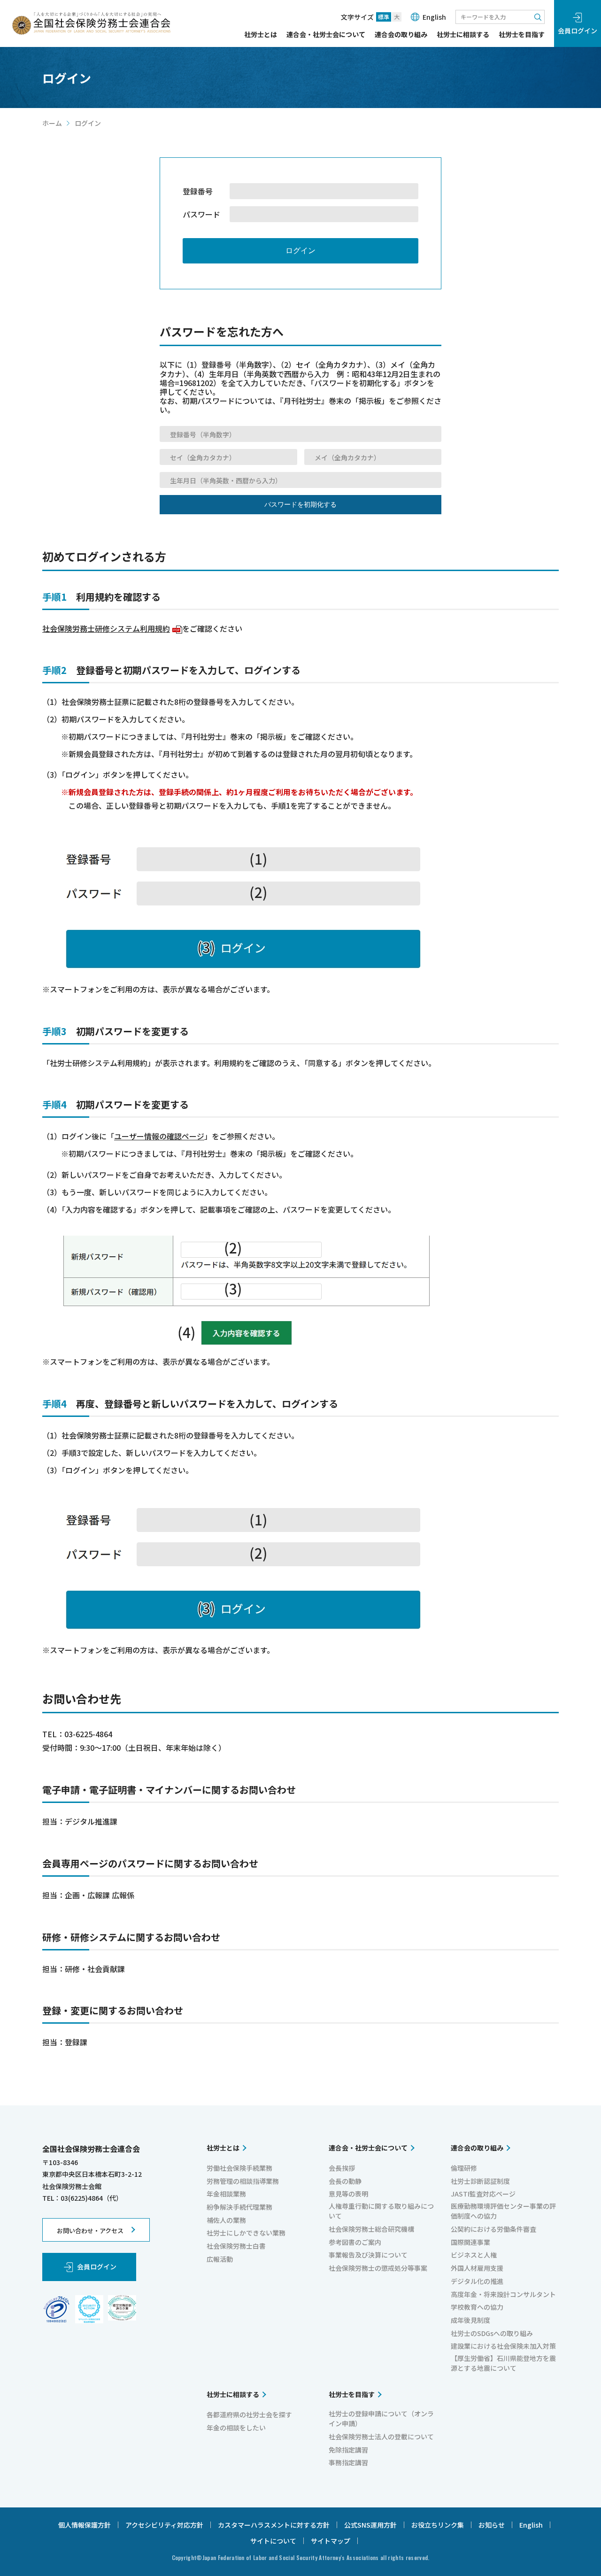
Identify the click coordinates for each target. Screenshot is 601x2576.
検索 (538, 17)
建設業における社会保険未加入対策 (503, 2346)
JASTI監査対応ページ (483, 2194)
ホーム (52, 123)
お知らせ (492, 2525)
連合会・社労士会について (326, 35)
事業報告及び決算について (368, 2255)
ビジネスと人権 (474, 2255)
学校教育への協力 (477, 2307)
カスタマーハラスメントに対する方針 (274, 2525)
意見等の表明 (348, 2194)
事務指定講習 (348, 2462)
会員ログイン (578, 31)
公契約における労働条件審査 (493, 2229)
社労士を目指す (522, 35)
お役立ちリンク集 (438, 2525)
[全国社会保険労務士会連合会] (91, 23)
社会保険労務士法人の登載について (381, 2437)
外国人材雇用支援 (477, 2268)
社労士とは (261, 35)
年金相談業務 (226, 2194)
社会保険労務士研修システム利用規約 (111, 628)
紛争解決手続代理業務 (239, 2207)
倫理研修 (464, 2168)
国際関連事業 (470, 2242)
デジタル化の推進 (477, 2281)
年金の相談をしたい (236, 2428)
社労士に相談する (463, 35)
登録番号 (198, 191)
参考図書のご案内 (355, 2242)
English (434, 17)
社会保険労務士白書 (236, 2246)
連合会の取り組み (401, 35)
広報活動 (220, 2259)
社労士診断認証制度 (480, 2181)
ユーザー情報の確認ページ (159, 1136)
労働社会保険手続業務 (239, 2168)
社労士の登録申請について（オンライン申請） (381, 2418)
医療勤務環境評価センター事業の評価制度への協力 (503, 2211)
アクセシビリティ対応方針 (164, 2525)
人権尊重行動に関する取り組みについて (381, 2211)
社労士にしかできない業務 (246, 2233)
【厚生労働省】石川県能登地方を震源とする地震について (503, 2363)
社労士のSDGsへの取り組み (492, 2333)
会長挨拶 (342, 2168)
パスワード (201, 214)
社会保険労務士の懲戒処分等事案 (378, 2268)
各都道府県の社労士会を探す (249, 2414)
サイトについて (273, 2541)
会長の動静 (345, 2181)
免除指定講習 (348, 2450)
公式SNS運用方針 (370, 2525)
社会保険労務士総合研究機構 (371, 2229)
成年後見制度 (470, 2320)
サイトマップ (331, 2541)
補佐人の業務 (226, 2220)
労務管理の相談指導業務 (243, 2181)
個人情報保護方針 (85, 2525)
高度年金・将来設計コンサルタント (503, 2294)
